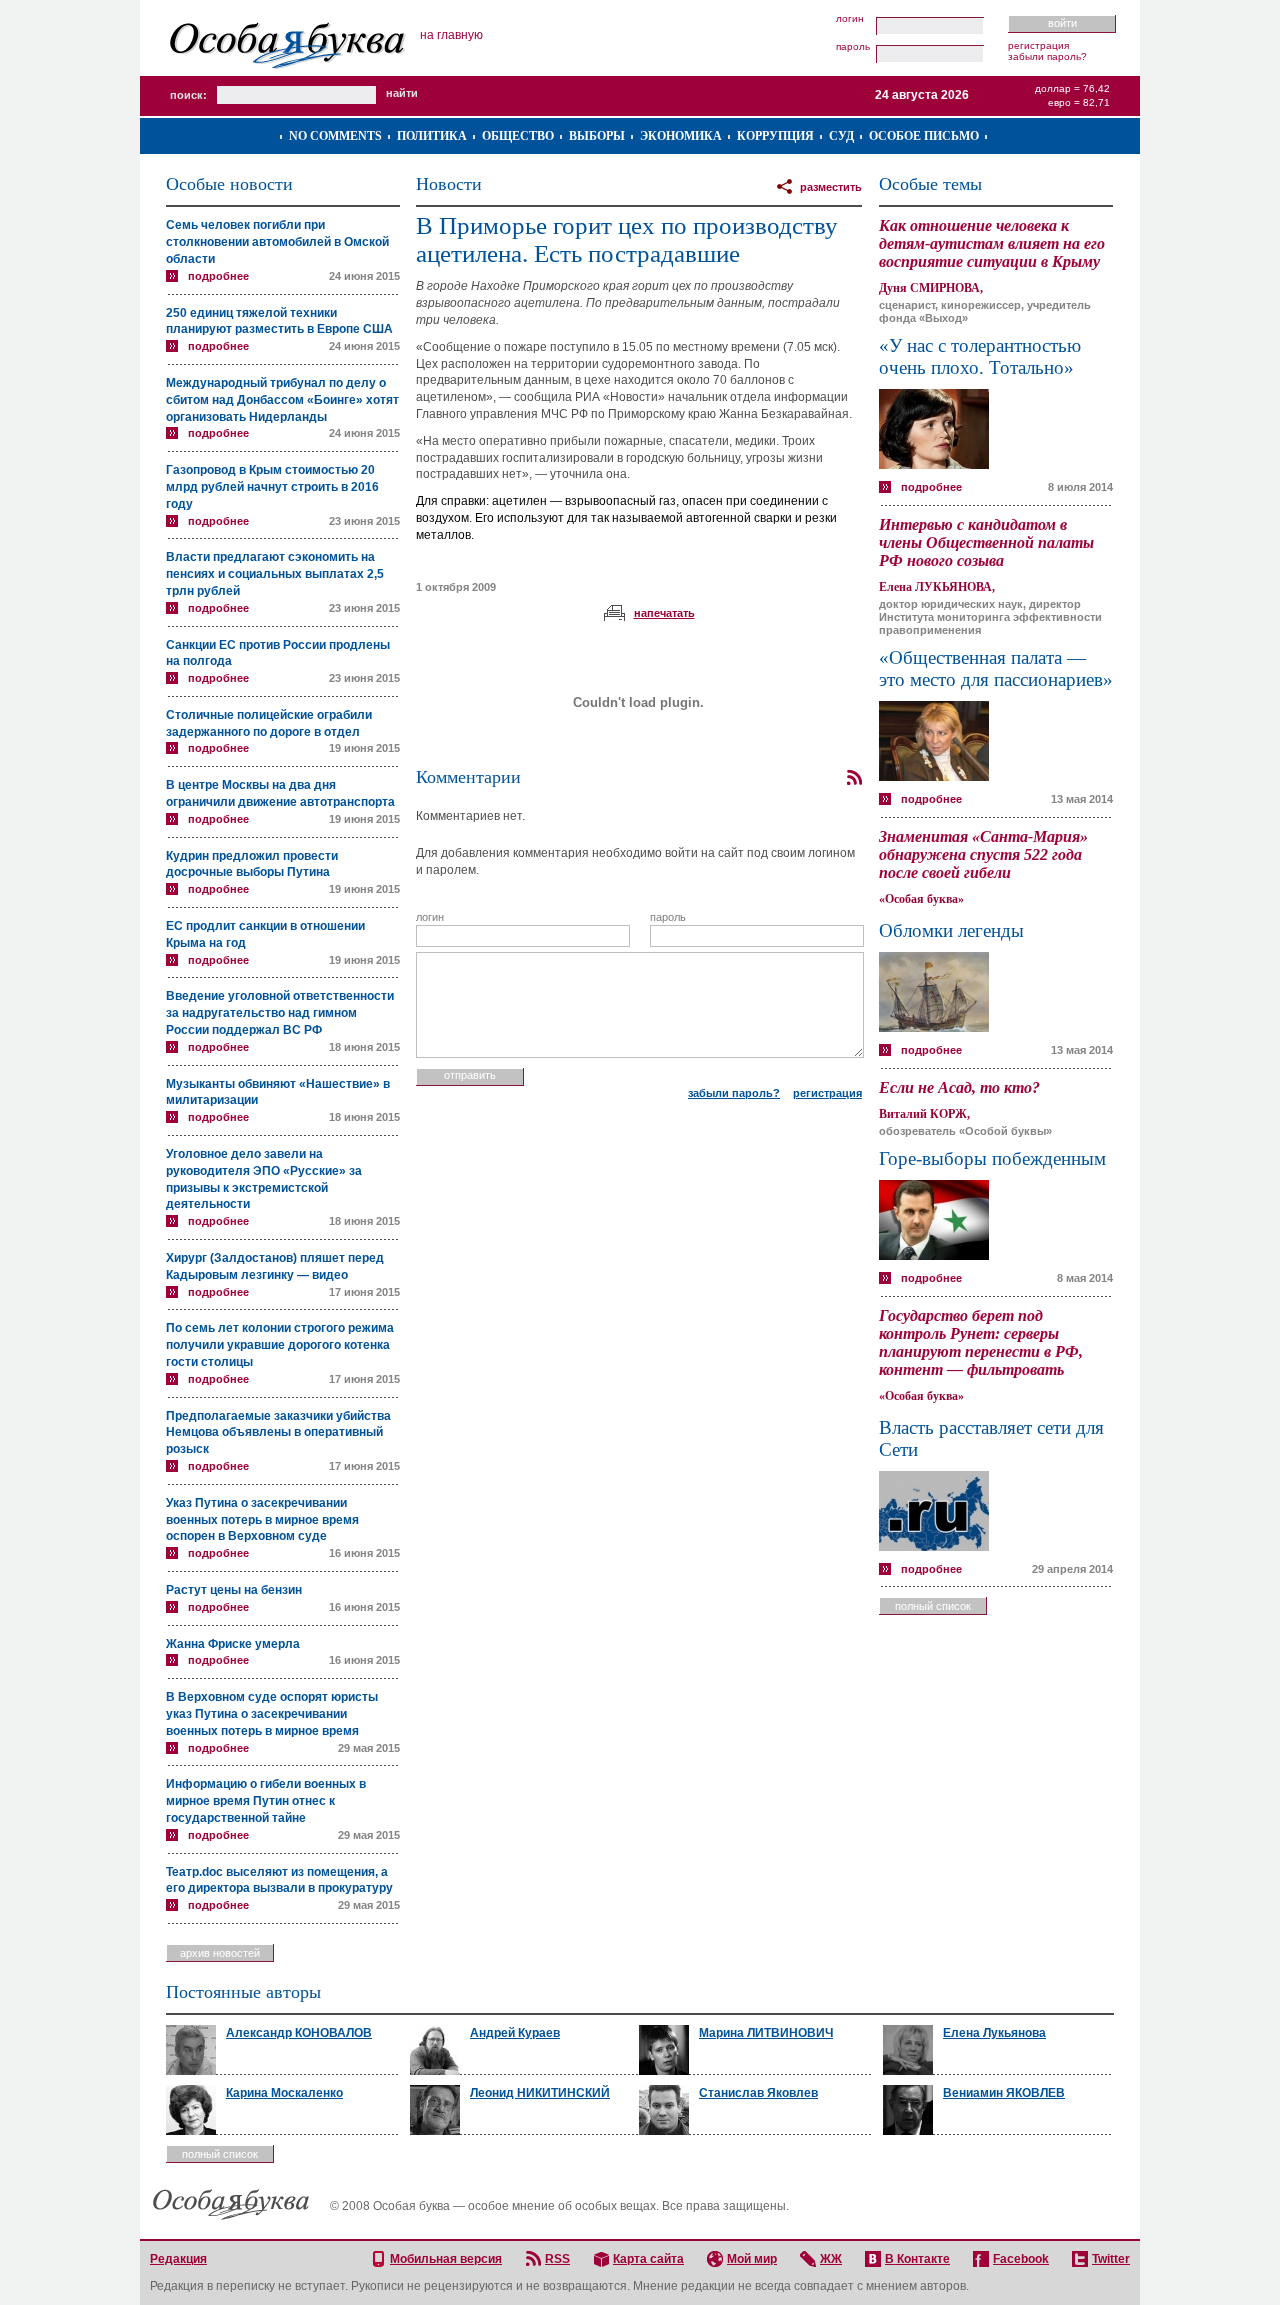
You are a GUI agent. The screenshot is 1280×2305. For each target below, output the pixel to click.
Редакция (178, 2259)
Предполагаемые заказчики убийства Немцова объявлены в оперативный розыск (278, 1433)
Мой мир (752, 2259)
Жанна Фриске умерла (233, 1644)
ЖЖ (831, 2259)
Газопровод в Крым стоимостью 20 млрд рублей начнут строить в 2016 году (272, 487)
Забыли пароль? (1047, 56)
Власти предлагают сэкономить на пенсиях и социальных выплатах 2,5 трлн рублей (275, 574)
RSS (557, 2259)
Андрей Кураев (515, 2033)
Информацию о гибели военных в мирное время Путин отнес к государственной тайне (266, 1801)
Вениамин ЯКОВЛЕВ (1004, 2093)
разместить (831, 187)
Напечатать (664, 613)
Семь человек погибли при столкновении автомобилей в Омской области (277, 242)
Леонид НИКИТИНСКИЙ (540, 2093)
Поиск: (188, 95)
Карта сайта (648, 2259)
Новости (449, 184)
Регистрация (1038, 45)
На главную (451, 35)
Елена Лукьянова (994, 2033)
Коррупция (775, 136)
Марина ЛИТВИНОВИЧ (766, 2033)
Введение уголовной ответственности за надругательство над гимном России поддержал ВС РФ (280, 1013)
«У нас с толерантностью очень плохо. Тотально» (980, 356)
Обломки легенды (951, 930)
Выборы (597, 136)
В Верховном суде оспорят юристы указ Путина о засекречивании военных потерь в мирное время (272, 1714)
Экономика (681, 136)
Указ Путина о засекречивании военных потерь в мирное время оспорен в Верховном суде (262, 1520)
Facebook (1021, 2259)
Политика (432, 136)
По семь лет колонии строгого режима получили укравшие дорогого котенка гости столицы (280, 1345)
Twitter (1111, 2259)
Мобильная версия (446, 2259)
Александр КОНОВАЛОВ (299, 2033)
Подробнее (218, 276)
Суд (841, 136)
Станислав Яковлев (758, 2093)
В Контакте (917, 2259)
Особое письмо (924, 136)
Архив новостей (220, 1953)
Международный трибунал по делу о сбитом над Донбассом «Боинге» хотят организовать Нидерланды (282, 400)
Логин (850, 19)
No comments (335, 136)
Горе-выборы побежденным (992, 1158)
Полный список (933, 1606)
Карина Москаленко (284, 2093)
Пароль (853, 47)
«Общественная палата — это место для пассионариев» (996, 668)
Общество (518, 136)
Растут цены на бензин (234, 1590)
